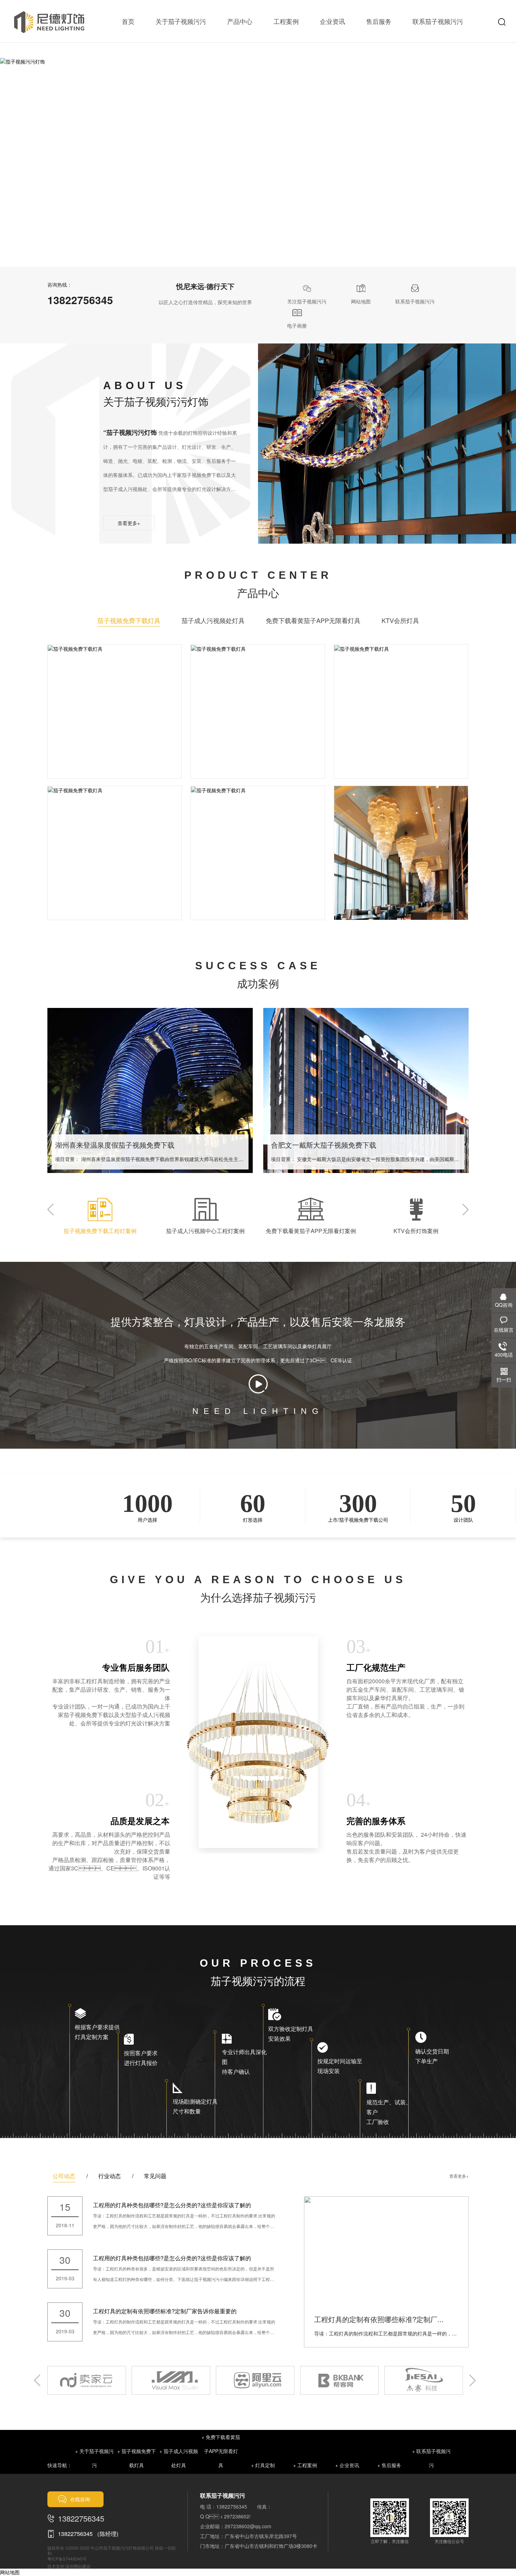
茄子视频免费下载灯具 (129, 620)
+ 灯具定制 (263, 2465)
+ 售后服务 (389, 2465)
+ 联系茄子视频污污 (431, 2458)
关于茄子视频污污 (181, 21)
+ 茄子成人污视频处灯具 (179, 2458)
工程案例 (286, 21)
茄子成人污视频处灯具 (213, 620)
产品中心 (240, 21)
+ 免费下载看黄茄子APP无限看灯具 (221, 2451)
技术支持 (56, 2566)
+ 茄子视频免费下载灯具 (137, 2458)
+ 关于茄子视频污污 (94, 2458)
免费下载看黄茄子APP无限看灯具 (313, 620)
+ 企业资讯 (347, 2465)
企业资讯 (332, 21)
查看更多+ (129, 523)
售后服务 (379, 21)
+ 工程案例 (305, 2465)
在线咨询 (80, 2499)
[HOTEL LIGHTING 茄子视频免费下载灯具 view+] (115, 648)
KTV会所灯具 (400, 620)
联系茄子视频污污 (438, 21)
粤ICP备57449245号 (67, 2559)
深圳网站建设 (78, 2566)
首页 (128, 21)
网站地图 (10, 2572)
